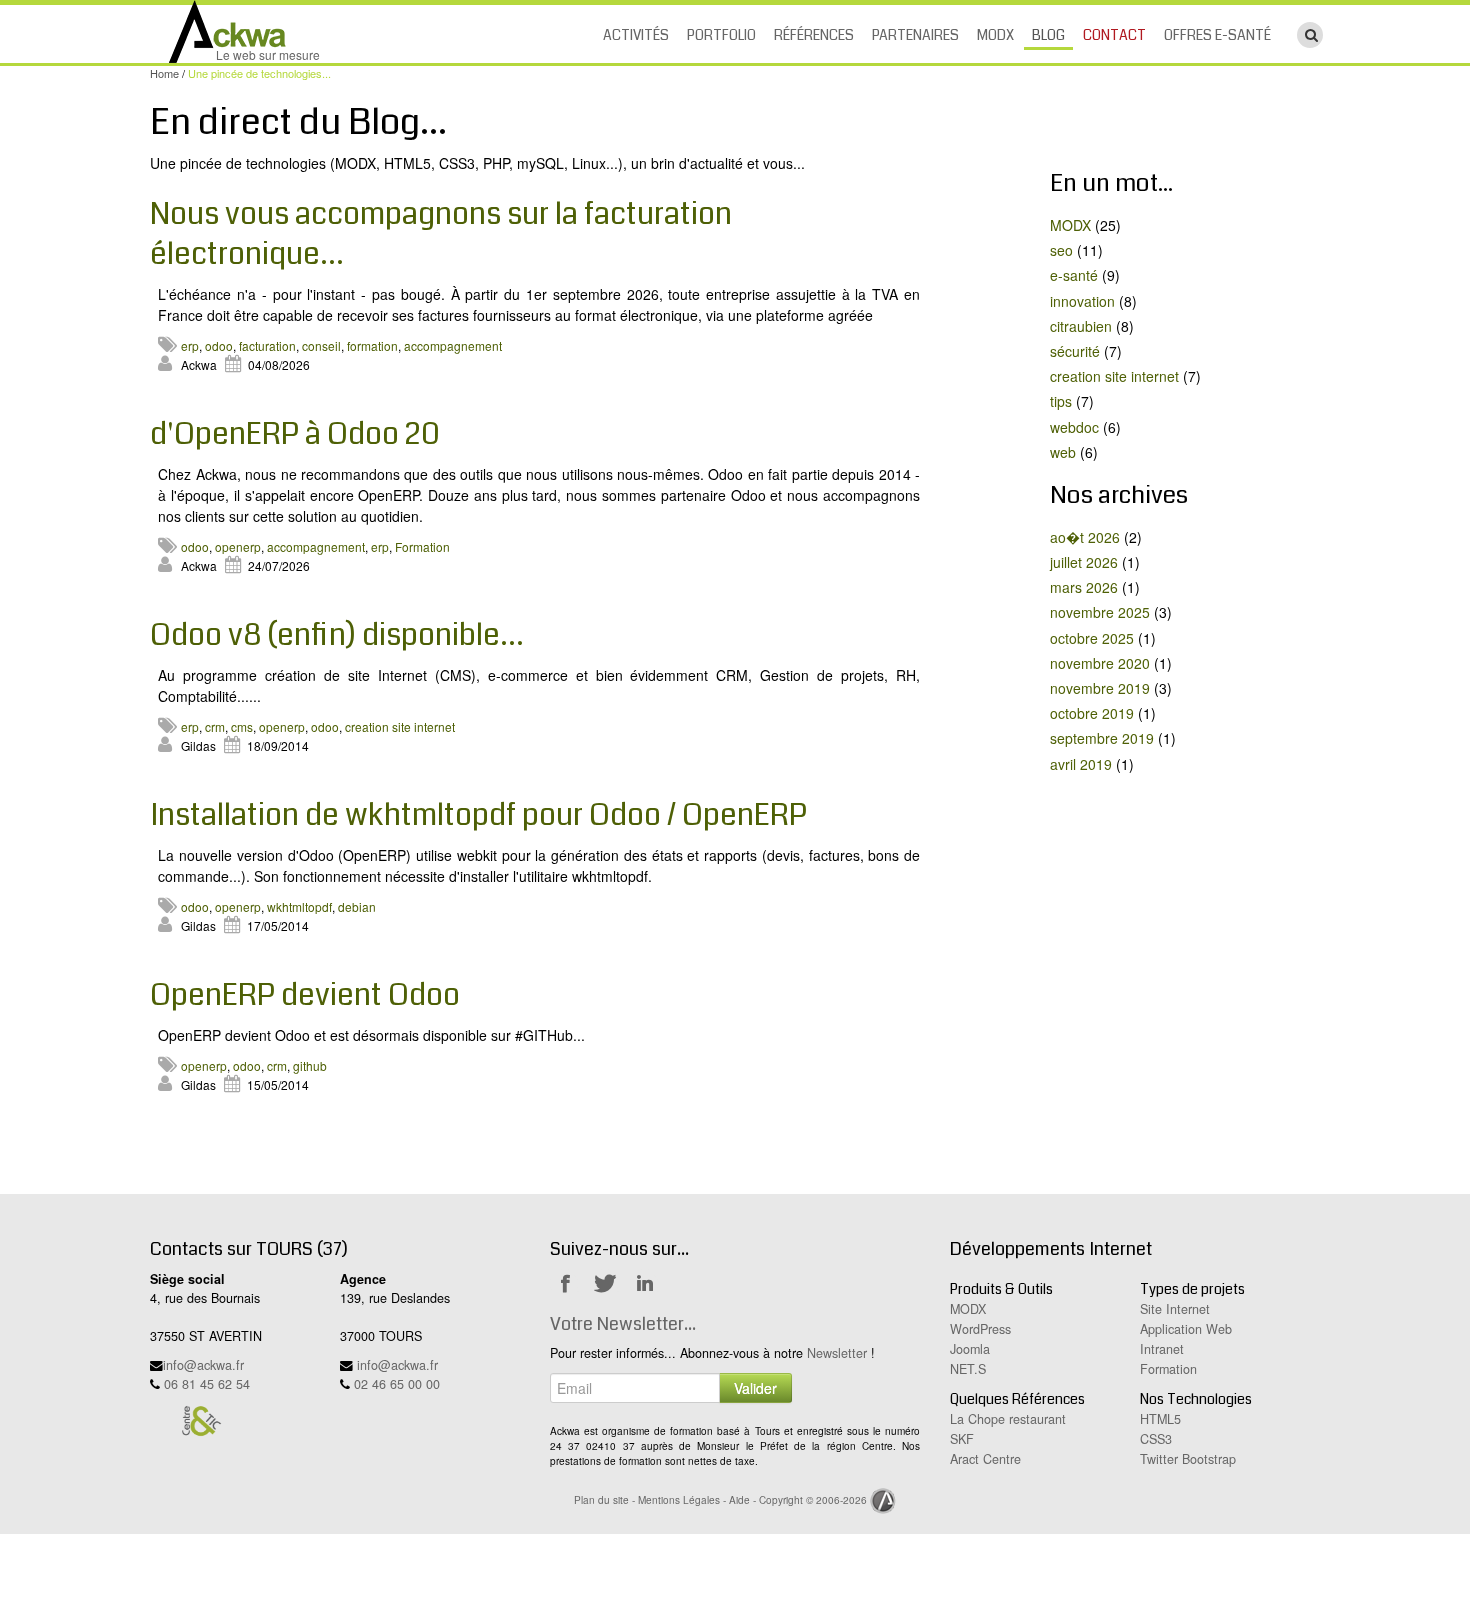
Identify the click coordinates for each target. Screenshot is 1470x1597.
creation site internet (400, 726)
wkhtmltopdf (299, 906)
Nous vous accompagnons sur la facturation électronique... (441, 234)
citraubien (1081, 326)
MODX (995, 35)
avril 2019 (1081, 764)
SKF (962, 1439)
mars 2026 (1084, 587)
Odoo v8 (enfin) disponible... (337, 635)
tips (1061, 401)
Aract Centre (985, 1459)
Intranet (1162, 1349)
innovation (1082, 301)
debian (357, 906)
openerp (238, 546)
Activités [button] (636, 35)
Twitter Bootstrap (1188, 1459)
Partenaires (915, 35)
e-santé (1074, 275)
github (310, 1065)
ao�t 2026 (1085, 537)
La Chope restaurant (1008, 1419)
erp (190, 345)
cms (242, 726)
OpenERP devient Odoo (305, 995)
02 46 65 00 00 (397, 1384)
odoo (219, 345)
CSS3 (1156, 1439)
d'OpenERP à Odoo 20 (295, 434)
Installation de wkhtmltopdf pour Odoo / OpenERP (478, 815)
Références (814, 35)
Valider (755, 1388)
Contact (1114, 35)
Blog (1048, 35)
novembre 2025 (1100, 612)
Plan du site (601, 1499)
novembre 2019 (1100, 688)
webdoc (1074, 427)
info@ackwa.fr (203, 1365)
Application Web (1186, 1329)
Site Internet (1175, 1309)
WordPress (980, 1329)
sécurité (1075, 351)
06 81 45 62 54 (207, 1384)
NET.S (968, 1369)
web (1063, 452)
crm (215, 726)
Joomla (970, 1349)
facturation (267, 345)
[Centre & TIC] (201, 1420)
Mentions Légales (679, 1499)
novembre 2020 (1100, 663)
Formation (422, 546)
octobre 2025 (1092, 638)
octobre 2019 (1092, 713)
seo (1061, 250)
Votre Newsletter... (623, 1324)
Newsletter (837, 1353)
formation (372, 345)
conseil (321, 345)
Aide (739, 1499)
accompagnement (453, 345)
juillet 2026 (1084, 562)
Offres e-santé (1217, 35)
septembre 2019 (1102, 738)
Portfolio (721, 35)
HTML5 (1160, 1419)
